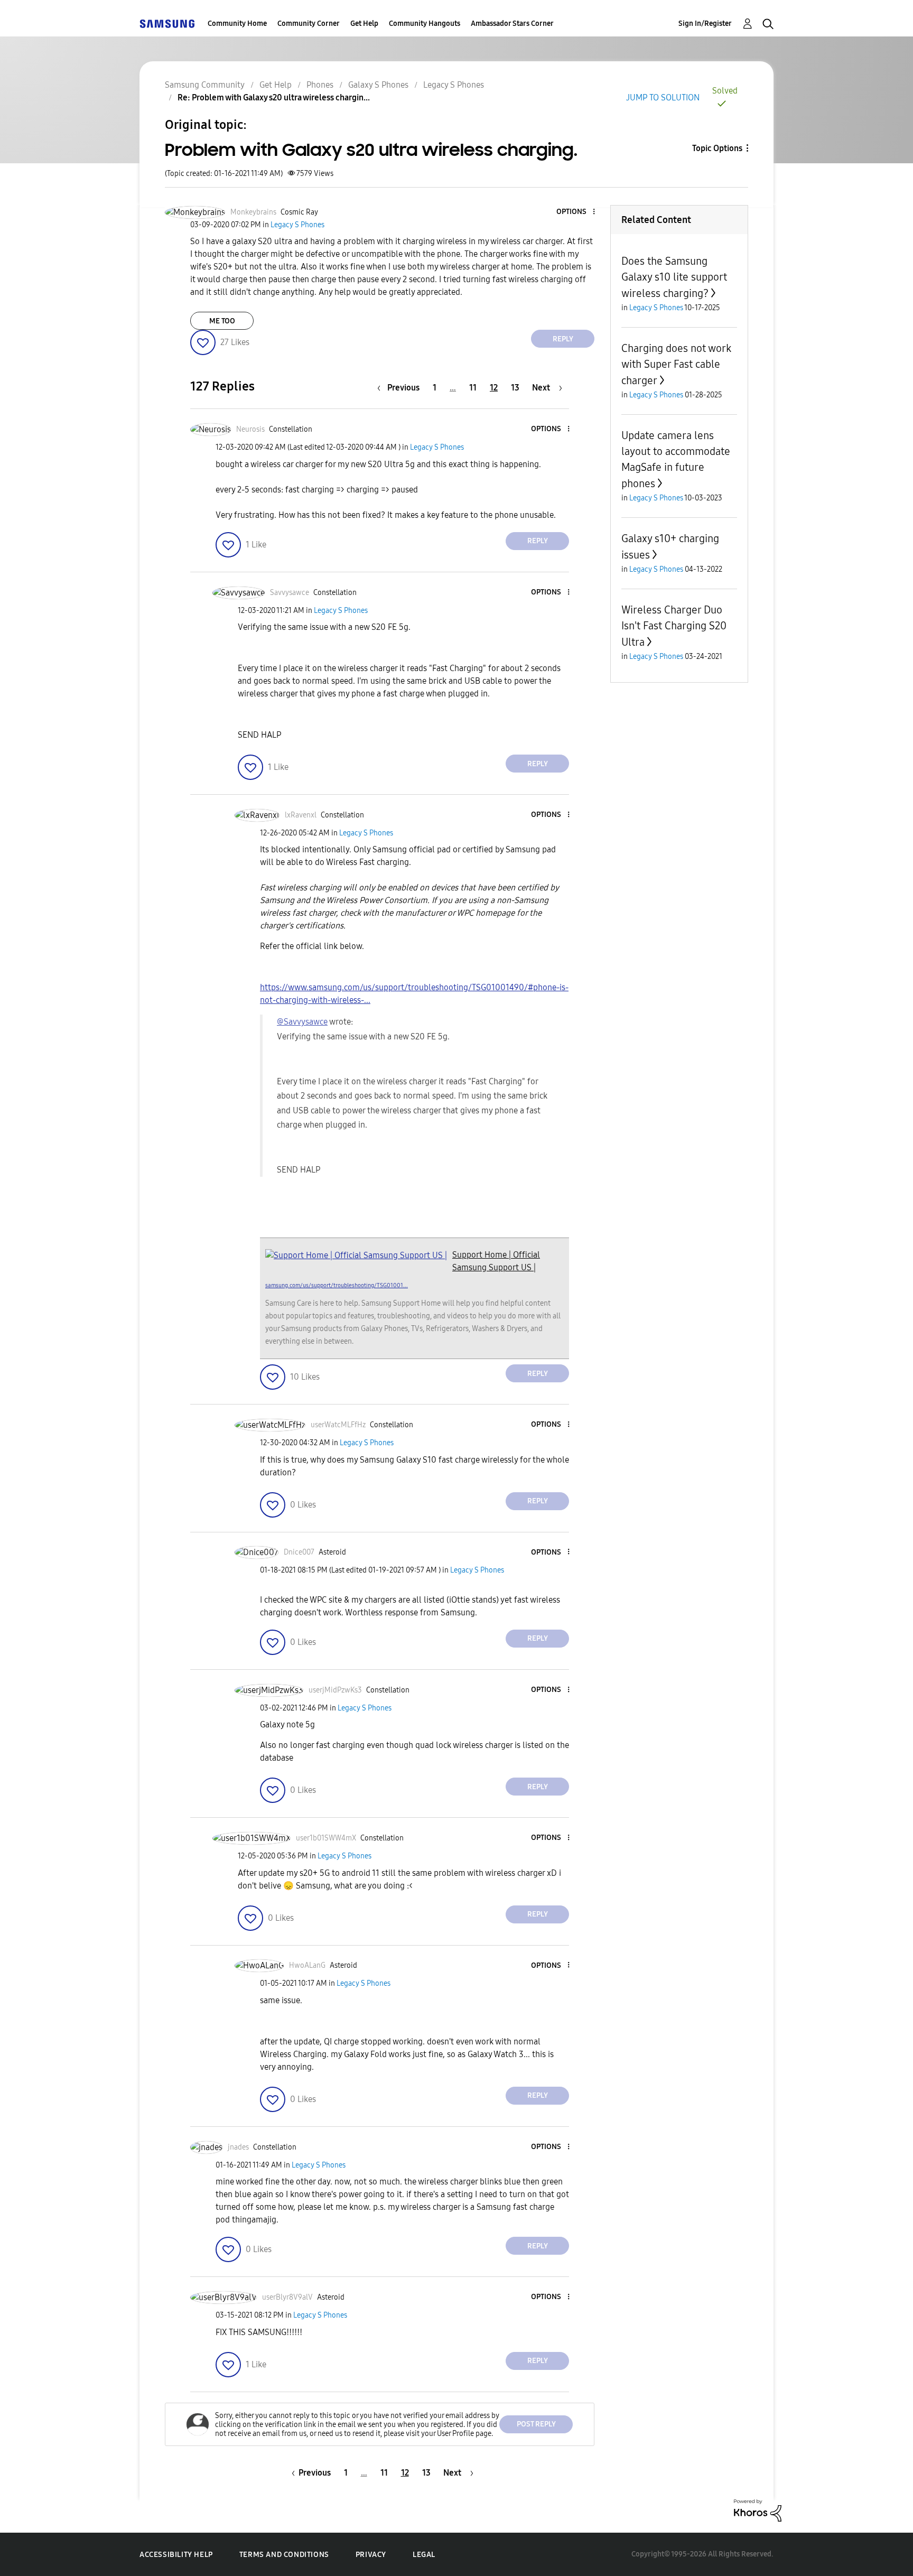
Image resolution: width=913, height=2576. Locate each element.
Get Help (364, 24)
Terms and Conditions (284, 2555)
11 (473, 388)
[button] (576, 212)
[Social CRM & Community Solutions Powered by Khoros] (758, 2510)
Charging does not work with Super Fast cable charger (676, 364)
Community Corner (309, 24)
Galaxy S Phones (378, 85)
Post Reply (536, 2424)
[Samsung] (167, 24)
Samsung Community (205, 85)
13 (515, 388)
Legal (424, 2555)
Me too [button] (222, 321)
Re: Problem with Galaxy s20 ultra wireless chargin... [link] (274, 97)
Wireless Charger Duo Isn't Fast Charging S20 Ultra (674, 626)
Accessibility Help (176, 2555)
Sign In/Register (705, 24)
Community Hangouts (425, 24)
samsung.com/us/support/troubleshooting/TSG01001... (337, 1285)
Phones (320, 85)
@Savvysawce (302, 1022)
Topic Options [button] (717, 148)
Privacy (371, 2555)
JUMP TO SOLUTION (663, 97)
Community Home (237, 24)
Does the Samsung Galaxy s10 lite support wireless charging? (674, 277)
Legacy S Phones (454, 85)
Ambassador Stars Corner (512, 24)
